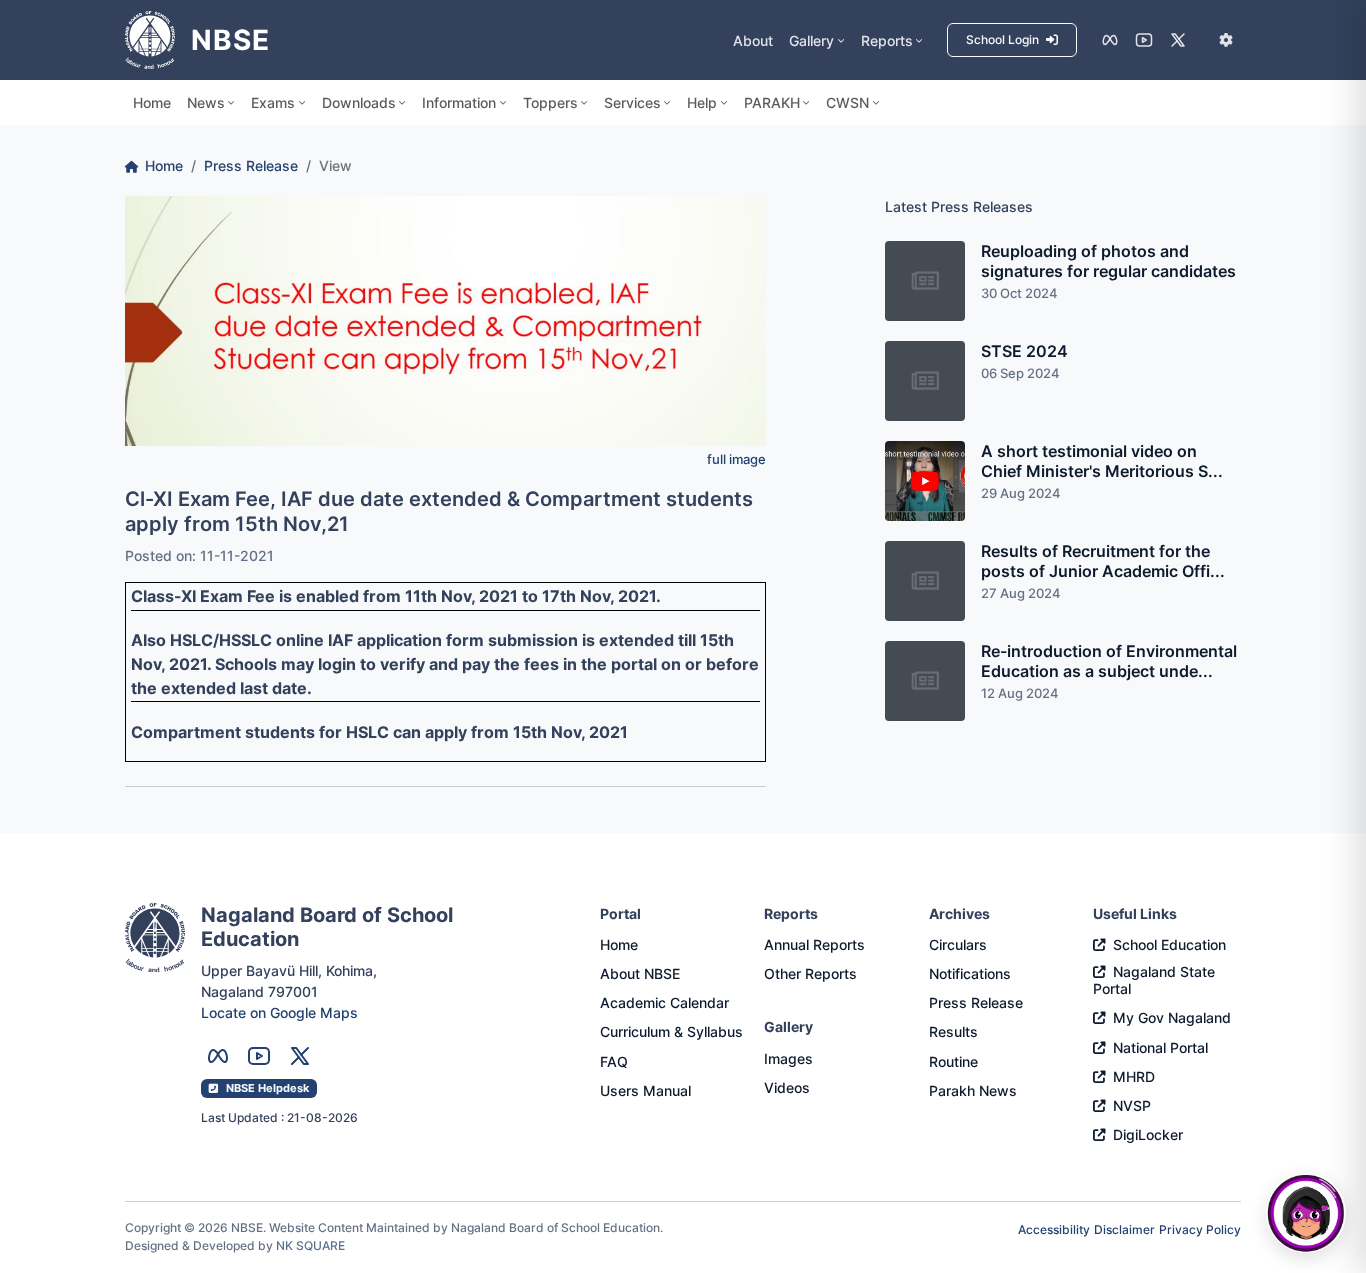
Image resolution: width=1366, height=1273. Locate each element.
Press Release (251, 165)
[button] (1226, 40)
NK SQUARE (310, 1245)
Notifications (970, 973)
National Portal (1160, 1047)
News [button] (206, 102)
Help (702, 102)
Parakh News (973, 1090)
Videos (787, 1087)
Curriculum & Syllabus (671, 1031)
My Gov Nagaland (1172, 1017)
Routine (953, 1061)
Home (152, 102)
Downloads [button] (359, 102)
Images (788, 1058)
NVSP (1132, 1105)
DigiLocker (1148, 1134)
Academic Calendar (664, 1002)
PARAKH (772, 102)
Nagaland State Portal (1154, 980)
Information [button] (459, 102)
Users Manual (645, 1090)
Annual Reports (814, 944)
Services (632, 102)
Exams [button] (273, 102)
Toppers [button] (550, 102)
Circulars (958, 944)
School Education (1169, 944)
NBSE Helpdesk (267, 1088)
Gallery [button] (811, 40)
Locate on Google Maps (279, 1012)
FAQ (614, 1061)
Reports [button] (887, 40)
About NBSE (640, 973)
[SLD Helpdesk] (1306, 1213)
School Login (1004, 39)
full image (736, 459)
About (753, 40)
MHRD (1134, 1076)
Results (953, 1031)
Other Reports (810, 973)
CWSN (847, 102)
